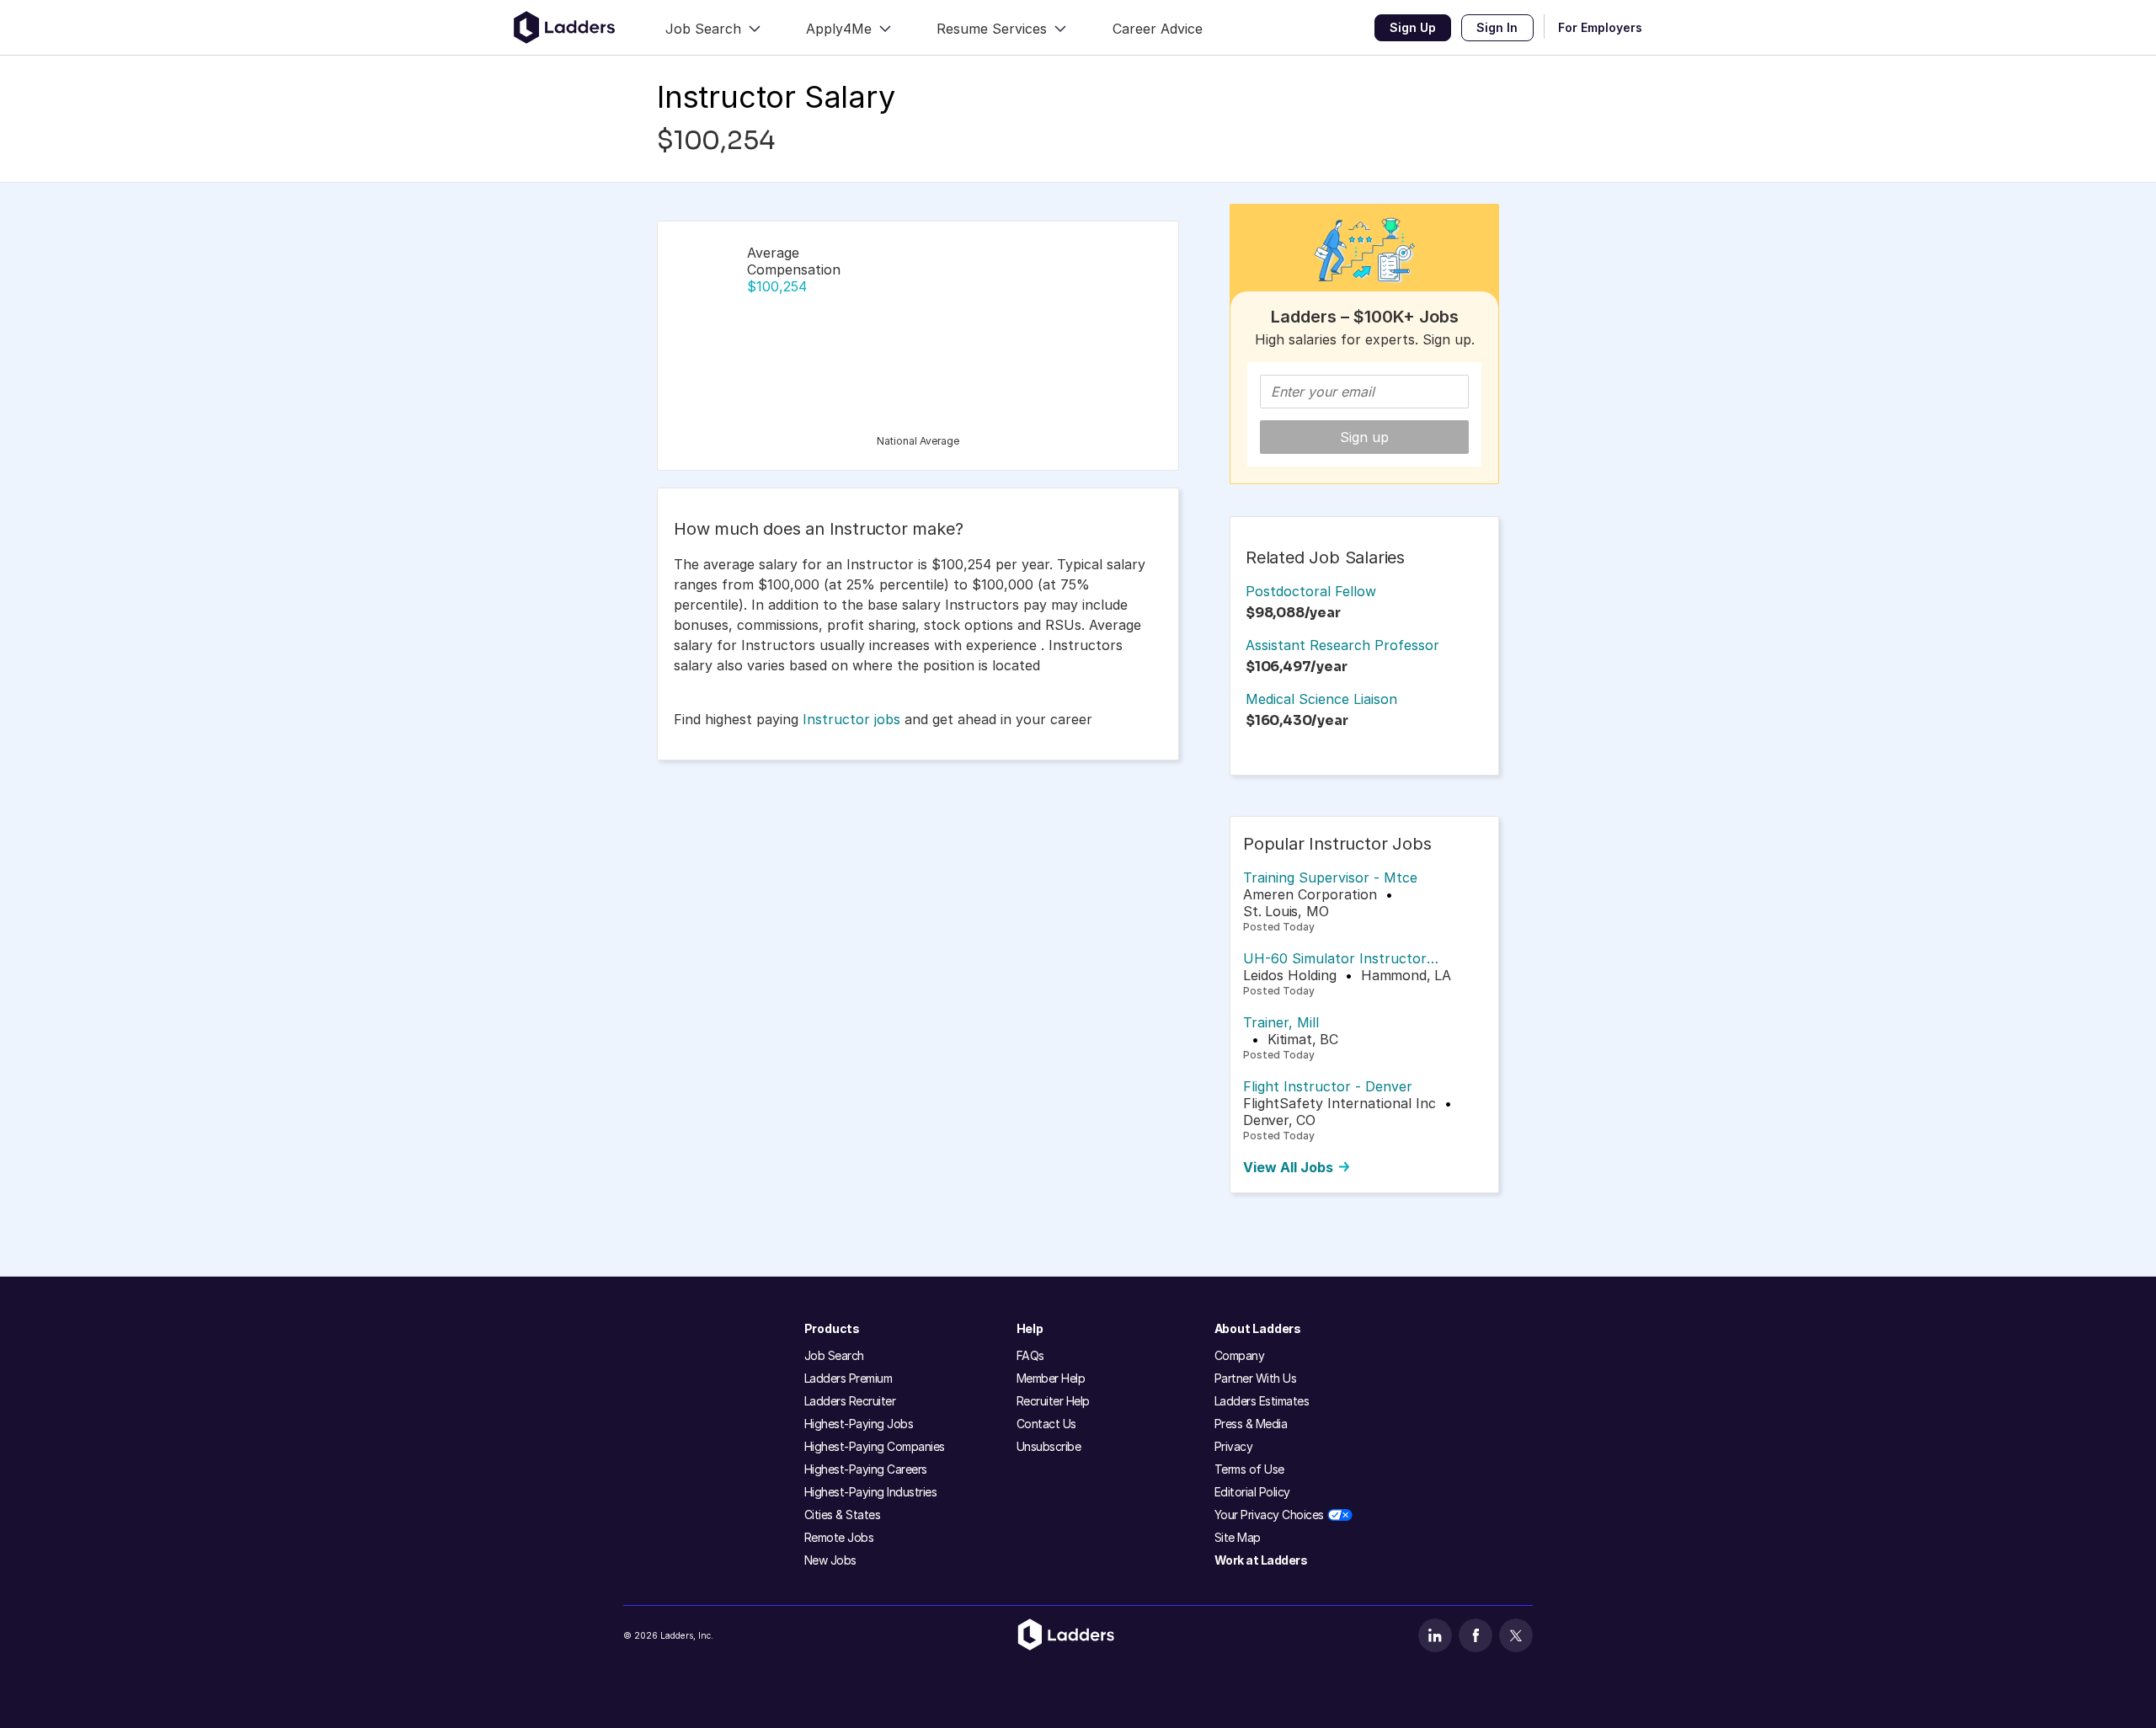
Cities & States (843, 1515)
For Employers (1600, 27)
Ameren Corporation (1310, 894)
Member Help (1051, 1378)
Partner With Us (1256, 1378)
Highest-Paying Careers (866, 1469)
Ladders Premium (849, 1378)
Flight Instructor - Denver (1328, 1086)
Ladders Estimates (1262, 1401)
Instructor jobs (851, 719)
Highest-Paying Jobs (859, 1424)
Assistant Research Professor (1342, 645)
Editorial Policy (1252, 1492)
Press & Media (1251, 1424)
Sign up (1364, 437)
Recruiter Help (1053, 1401)
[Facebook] (1476, 1635)
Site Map (1238, 1537)
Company (1240, 1355)
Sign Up (1413, 27)
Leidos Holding (1290, 975)
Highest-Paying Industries (871, 1492)
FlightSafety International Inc (1339, 1103)
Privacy (1234, 1446)
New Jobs (830, 1560)
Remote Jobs (839, 1537)
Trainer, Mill (1281, 1022)
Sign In (1497, 27)
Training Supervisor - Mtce (1330, 877)
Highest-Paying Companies (875, 1446)
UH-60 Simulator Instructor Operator (1335, 958)
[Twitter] (1516, 1635)
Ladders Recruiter (850, 1401)
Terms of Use (1249, 1469)
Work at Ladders (1261, 1560)
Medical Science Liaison (1321, 699)
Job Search (834, 1355)
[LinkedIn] (1435, 1635)
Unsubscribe (1049, 1446)
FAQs (1030, 1355)
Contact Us (1046, 1424)
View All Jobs (1288, 1167)
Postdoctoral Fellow (1311, 591)
